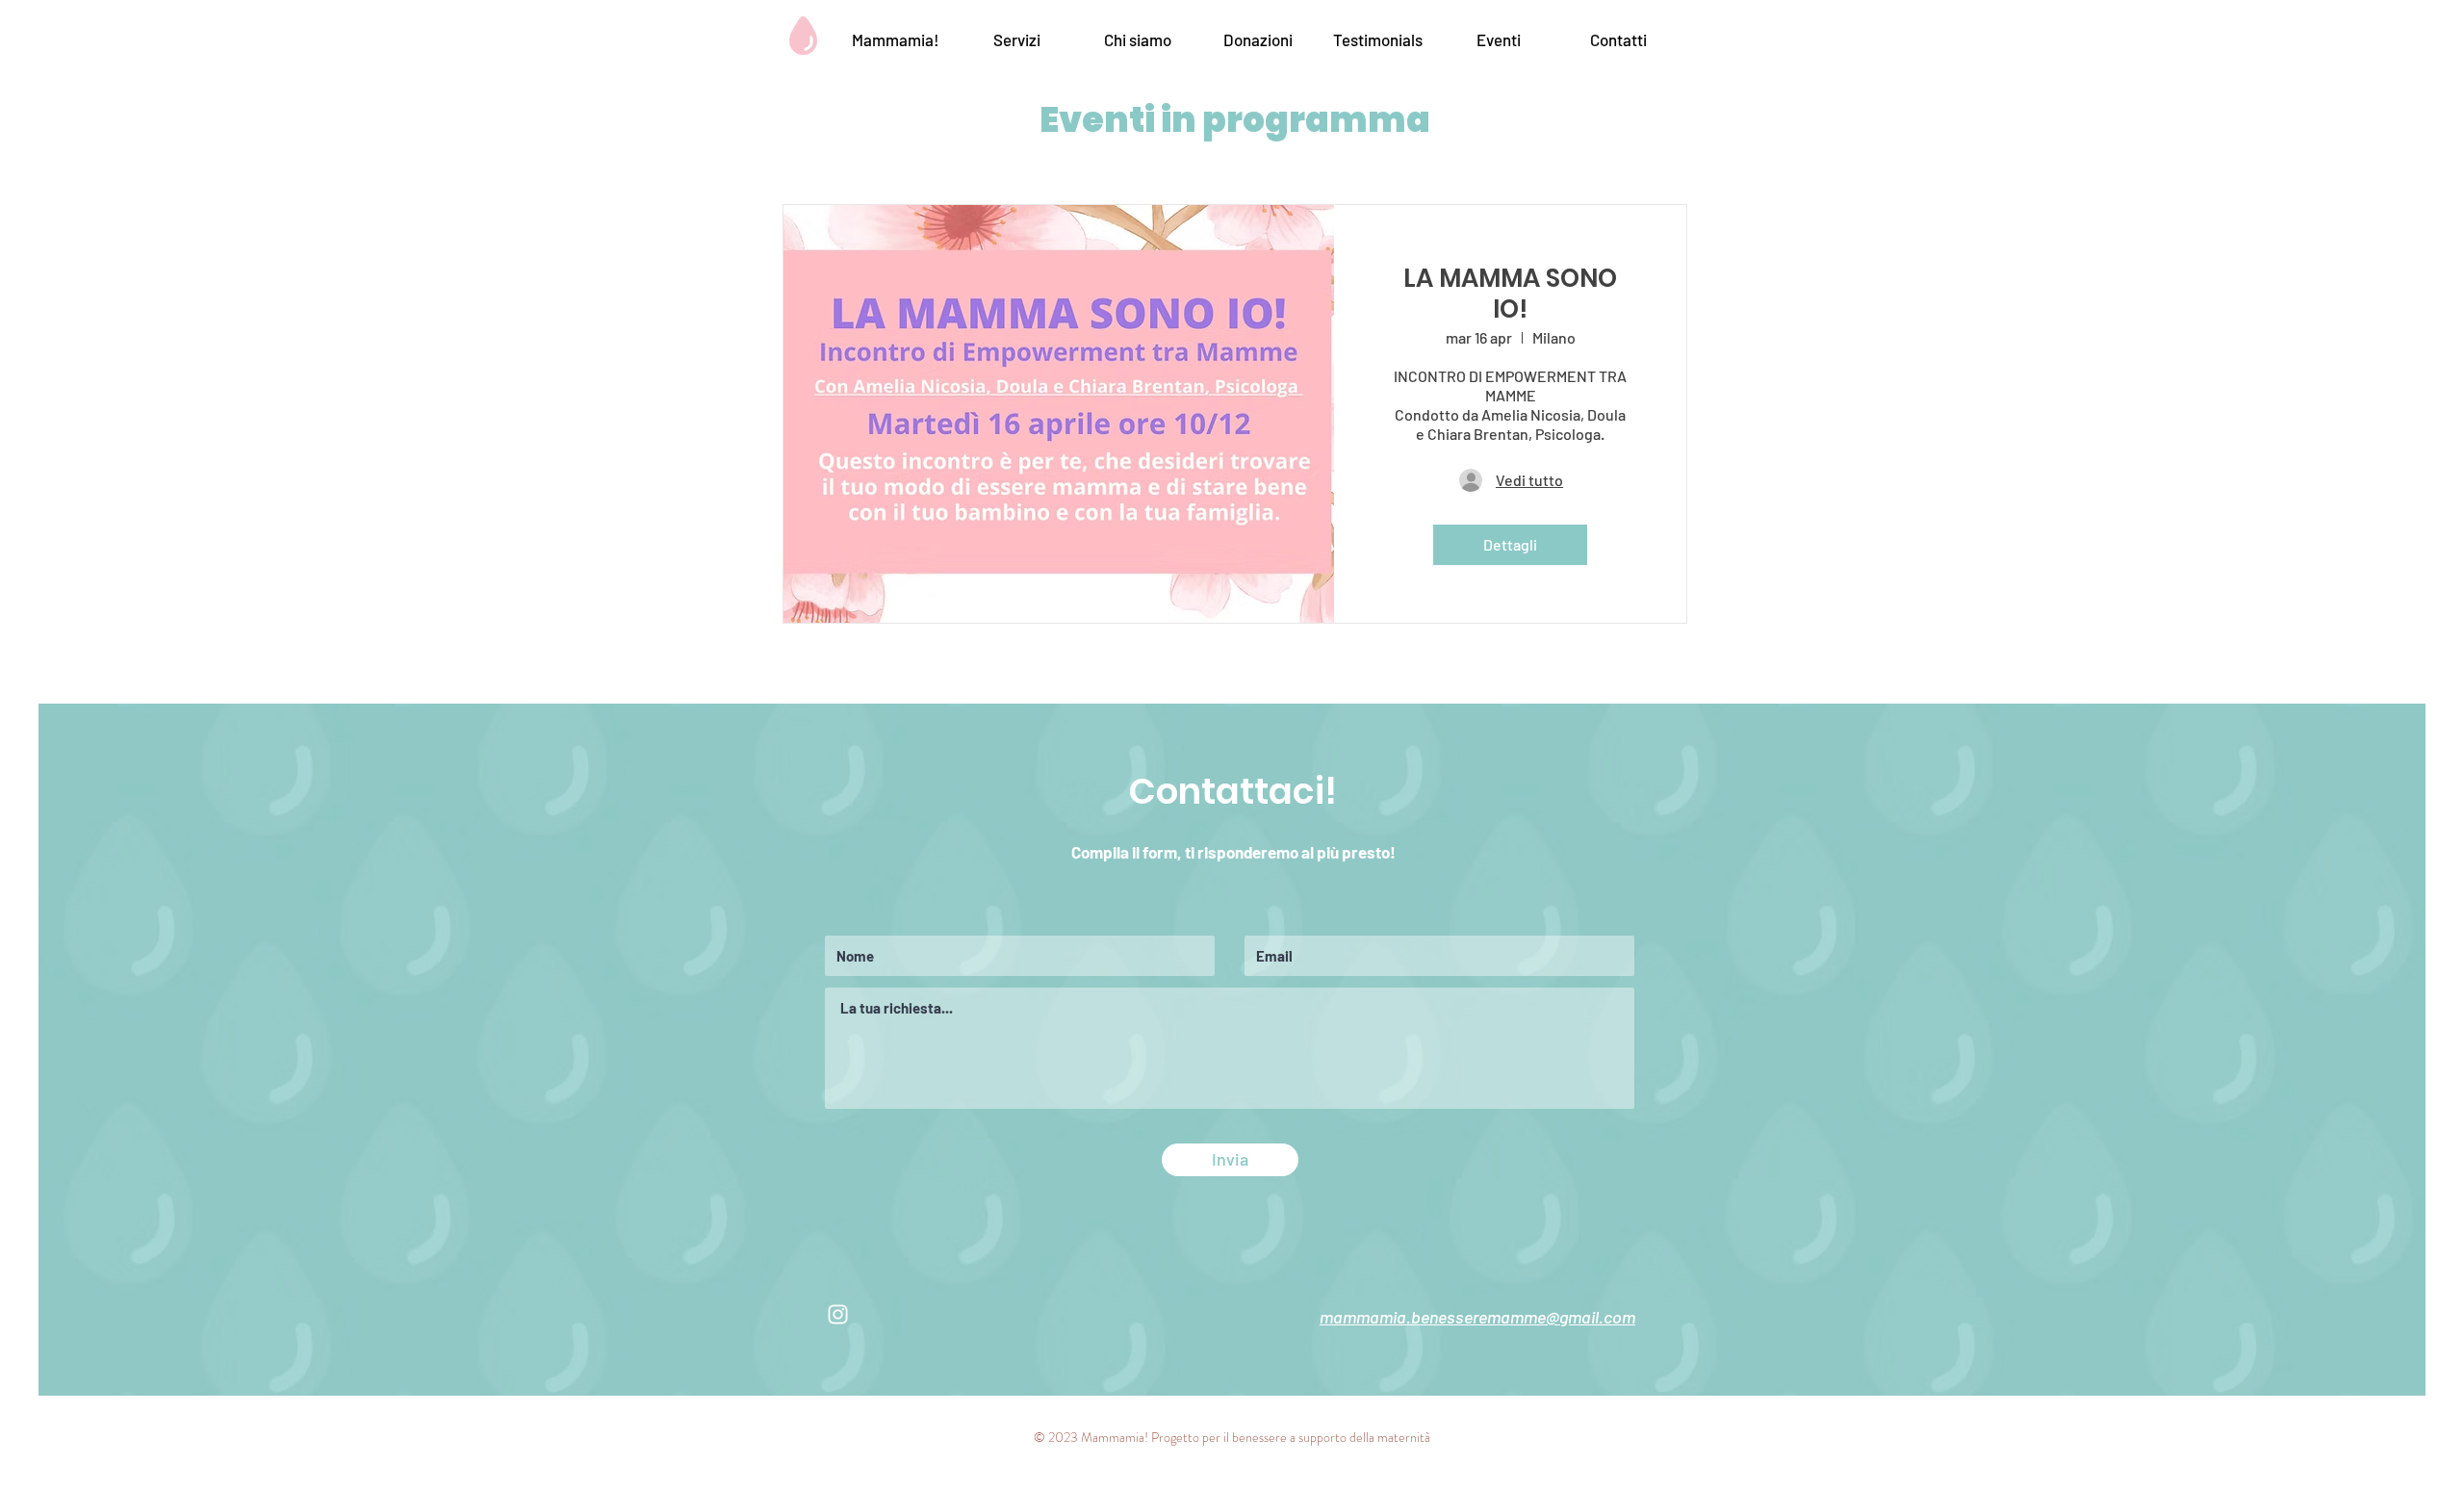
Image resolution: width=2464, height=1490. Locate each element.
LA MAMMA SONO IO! (1510, 294)
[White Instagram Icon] (838, 1314)
